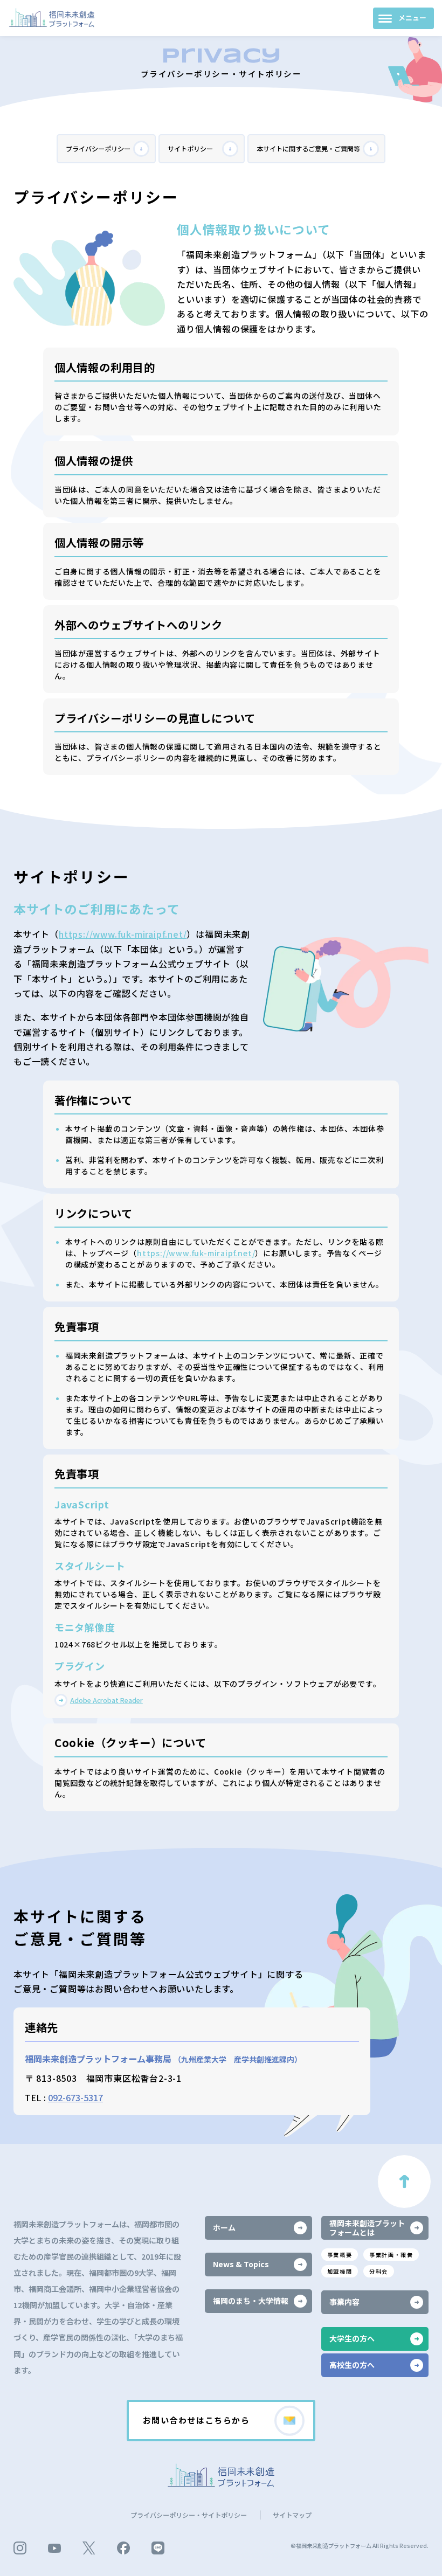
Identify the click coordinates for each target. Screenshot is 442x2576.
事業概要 (340, 2255)
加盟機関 (340, 2271)
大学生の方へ (352, 2338)
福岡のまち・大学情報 (251, 2301)
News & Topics (241, 2264)
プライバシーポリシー (98, 149)
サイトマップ (292, 2515)
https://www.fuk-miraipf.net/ (123, 934)
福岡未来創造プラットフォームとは (367, 2228)
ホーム (224, 2227)
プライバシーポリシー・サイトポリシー (189, 2515)
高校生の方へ (352, 2365)
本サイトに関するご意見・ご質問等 (308, 149)
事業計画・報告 (391, 2255)
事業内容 (344, 2302)
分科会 (379, 2271)
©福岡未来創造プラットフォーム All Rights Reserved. (360, 2546)
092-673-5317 (75, 2097)
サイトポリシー (190, 149)
